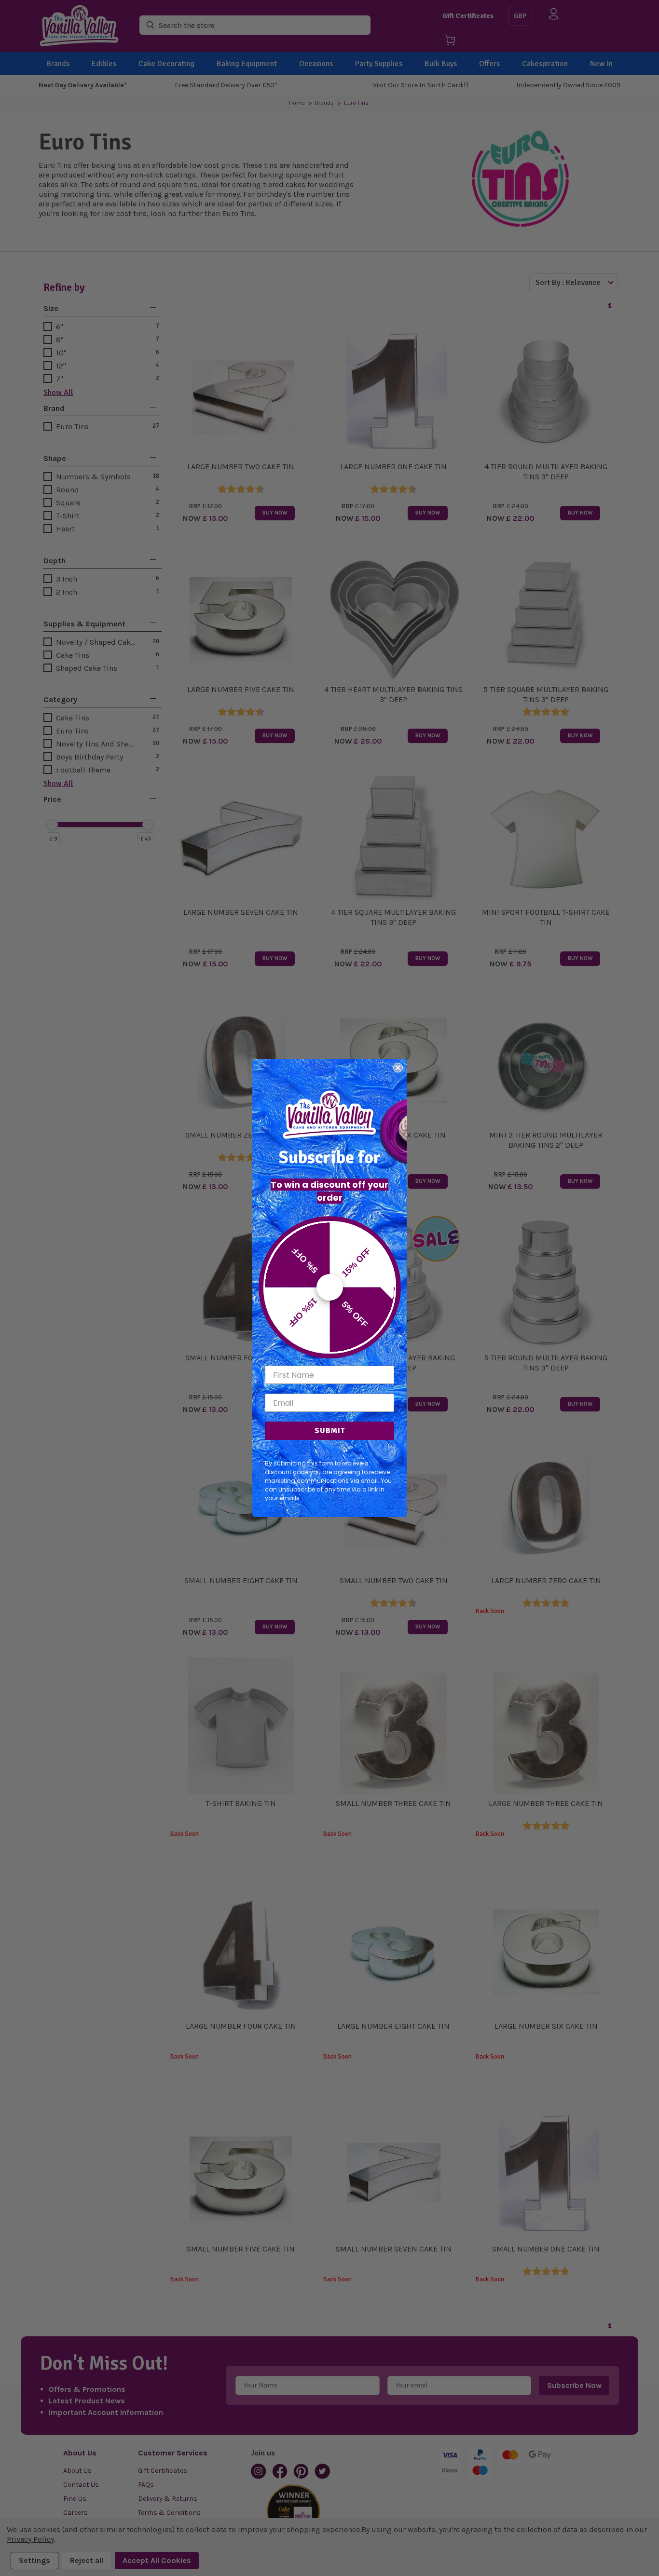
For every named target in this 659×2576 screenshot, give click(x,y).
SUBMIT (330, 1431)
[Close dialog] (398, 1068)
